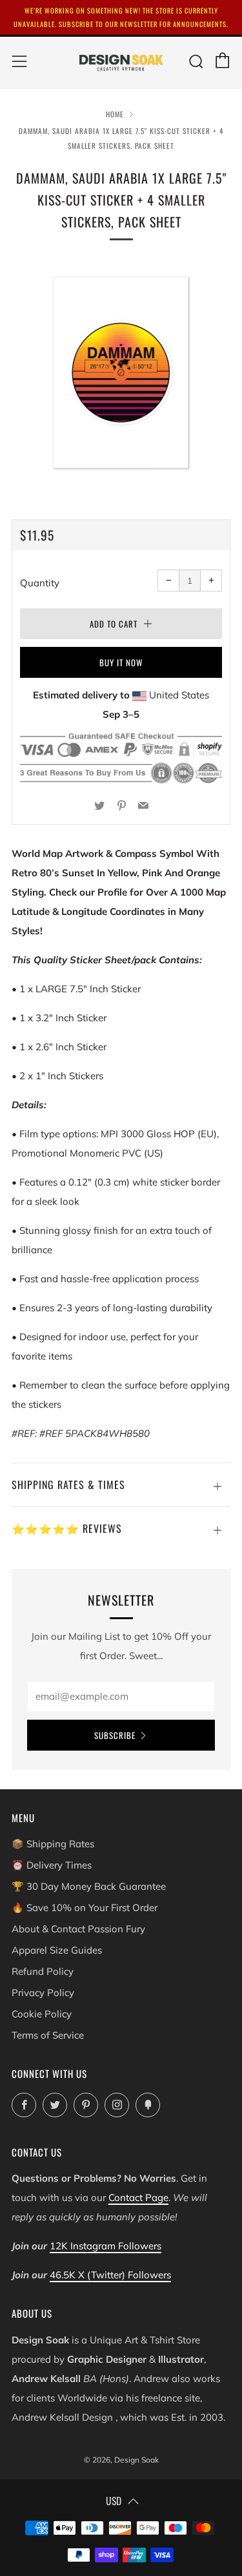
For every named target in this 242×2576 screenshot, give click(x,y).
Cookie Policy (42, 2014)
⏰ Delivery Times (52, 1865)
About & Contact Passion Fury (78, 1929)
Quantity (40, 583)
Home (115, 114)
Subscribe (115, 1735)
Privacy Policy (43, 1993)
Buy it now (121, 662)
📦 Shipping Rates (53, 1844)
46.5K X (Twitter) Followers (110, 2275)
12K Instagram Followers (106, 2246)
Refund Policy (43, 1971)
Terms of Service (48, 2035)
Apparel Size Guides (57, 1950)
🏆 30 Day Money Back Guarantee (89, 1886)
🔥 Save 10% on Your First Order (85, 1908)
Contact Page (138, 2197)
